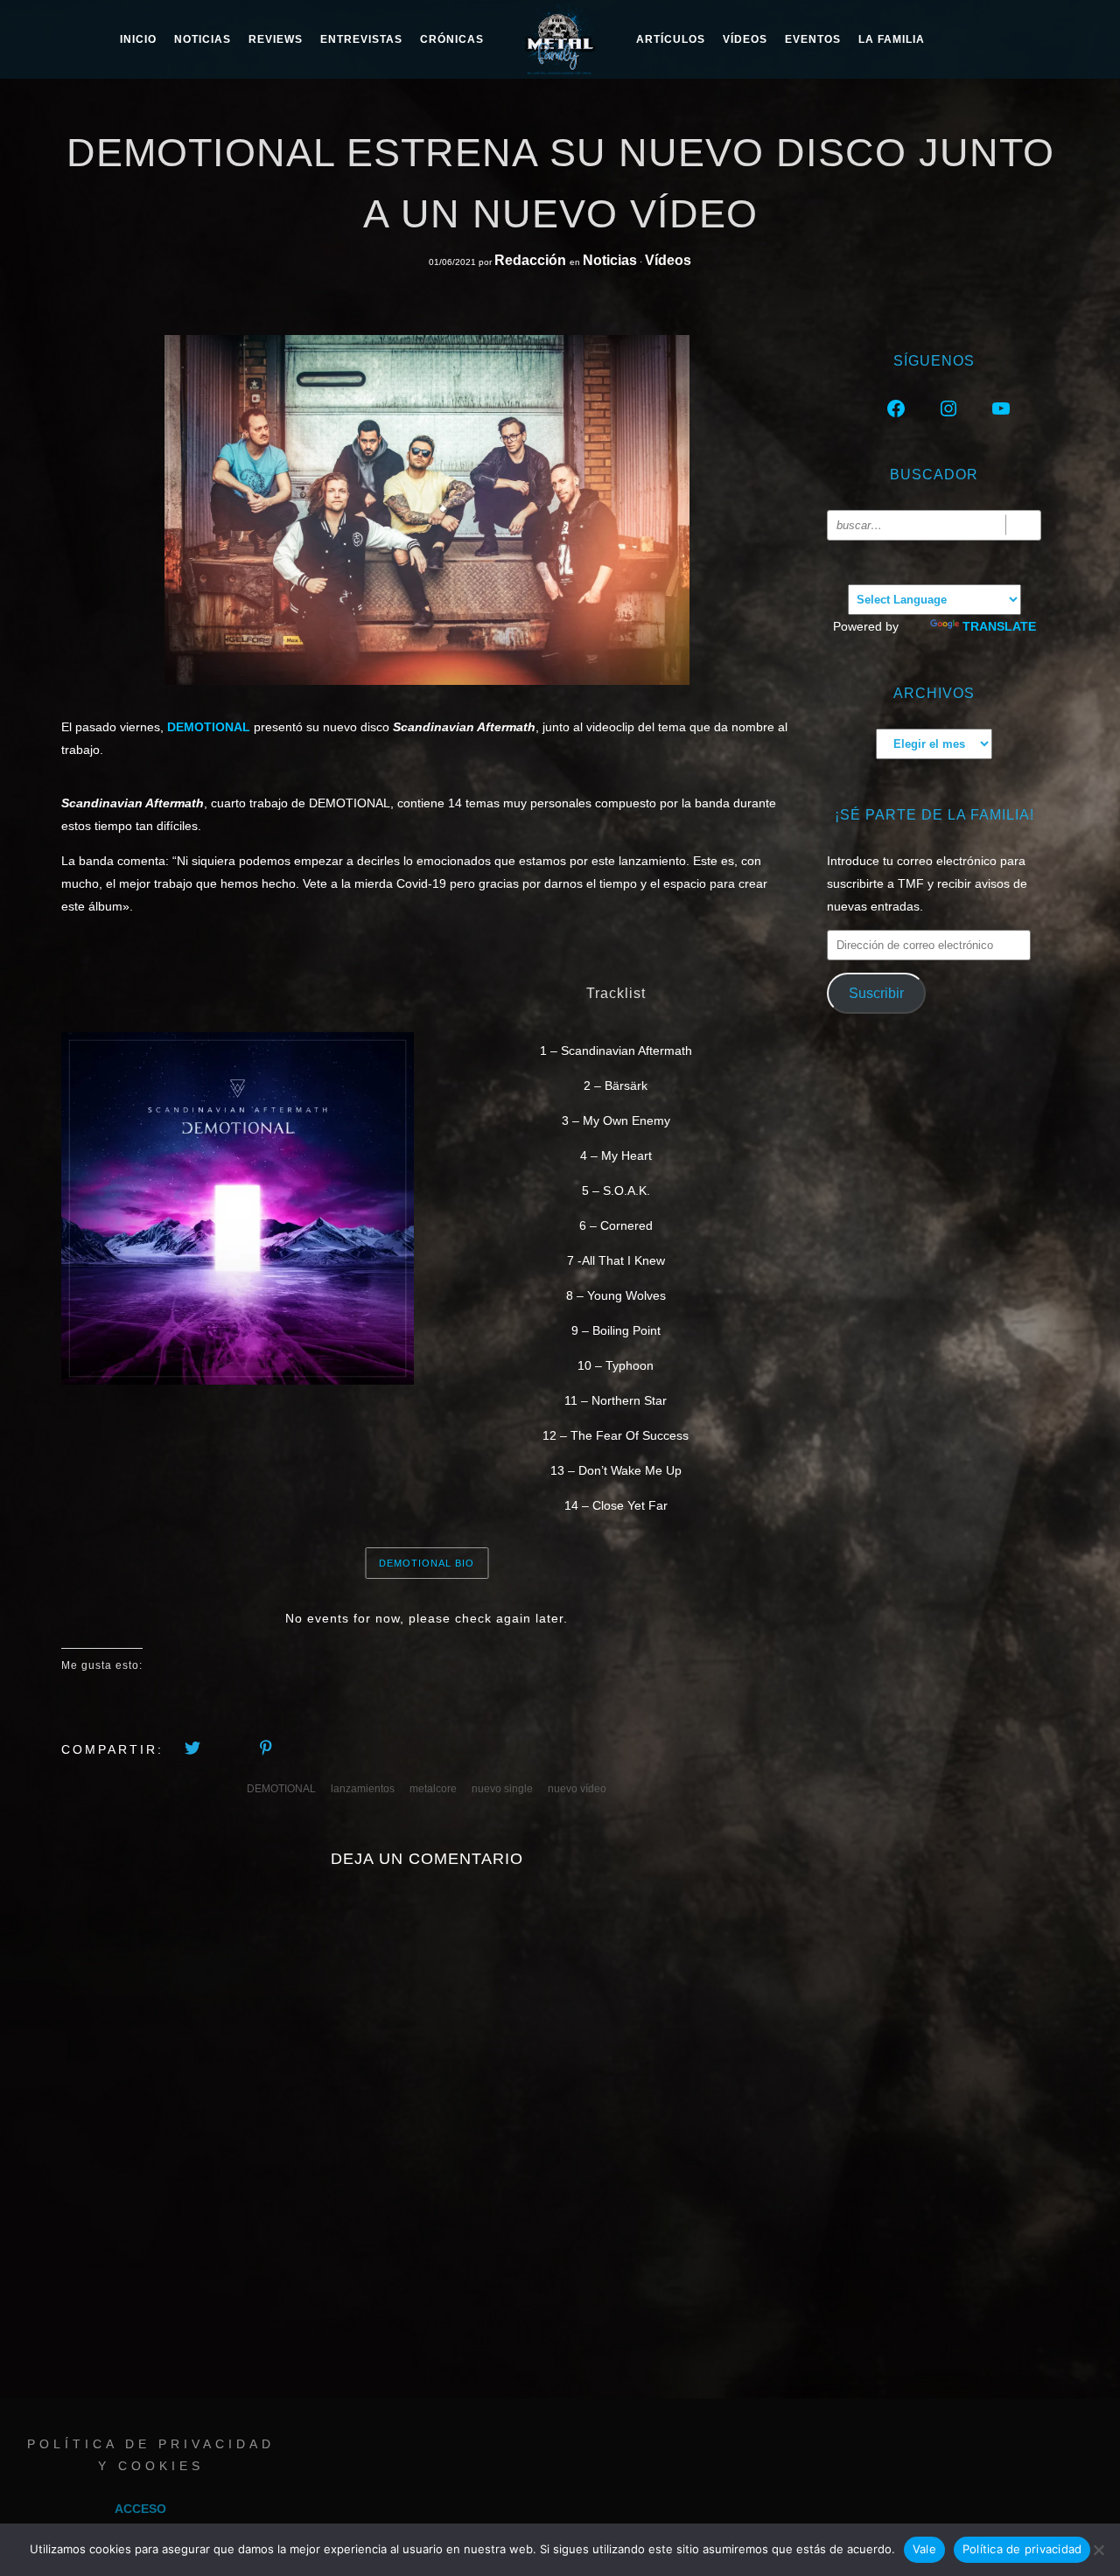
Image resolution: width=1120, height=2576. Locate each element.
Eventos (813, 39)
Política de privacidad (1022, 2549)
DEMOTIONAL (281, 1789)
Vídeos (745, 39)
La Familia (892, 39)
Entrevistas (361, 39)
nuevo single (502, 1789)
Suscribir (876, 993)
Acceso (140, 2509)
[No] (1098, 2550)
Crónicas (452, 39)
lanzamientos (363, 1789)
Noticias (610, 260)
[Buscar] (1023, 525)
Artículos (671, 39)
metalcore (433, 1789)
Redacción (532, 260)
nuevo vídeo (577, 1789)
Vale (924, 2549)
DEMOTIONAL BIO (427, 1563)
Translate (999, 626)
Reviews (276, 39)
